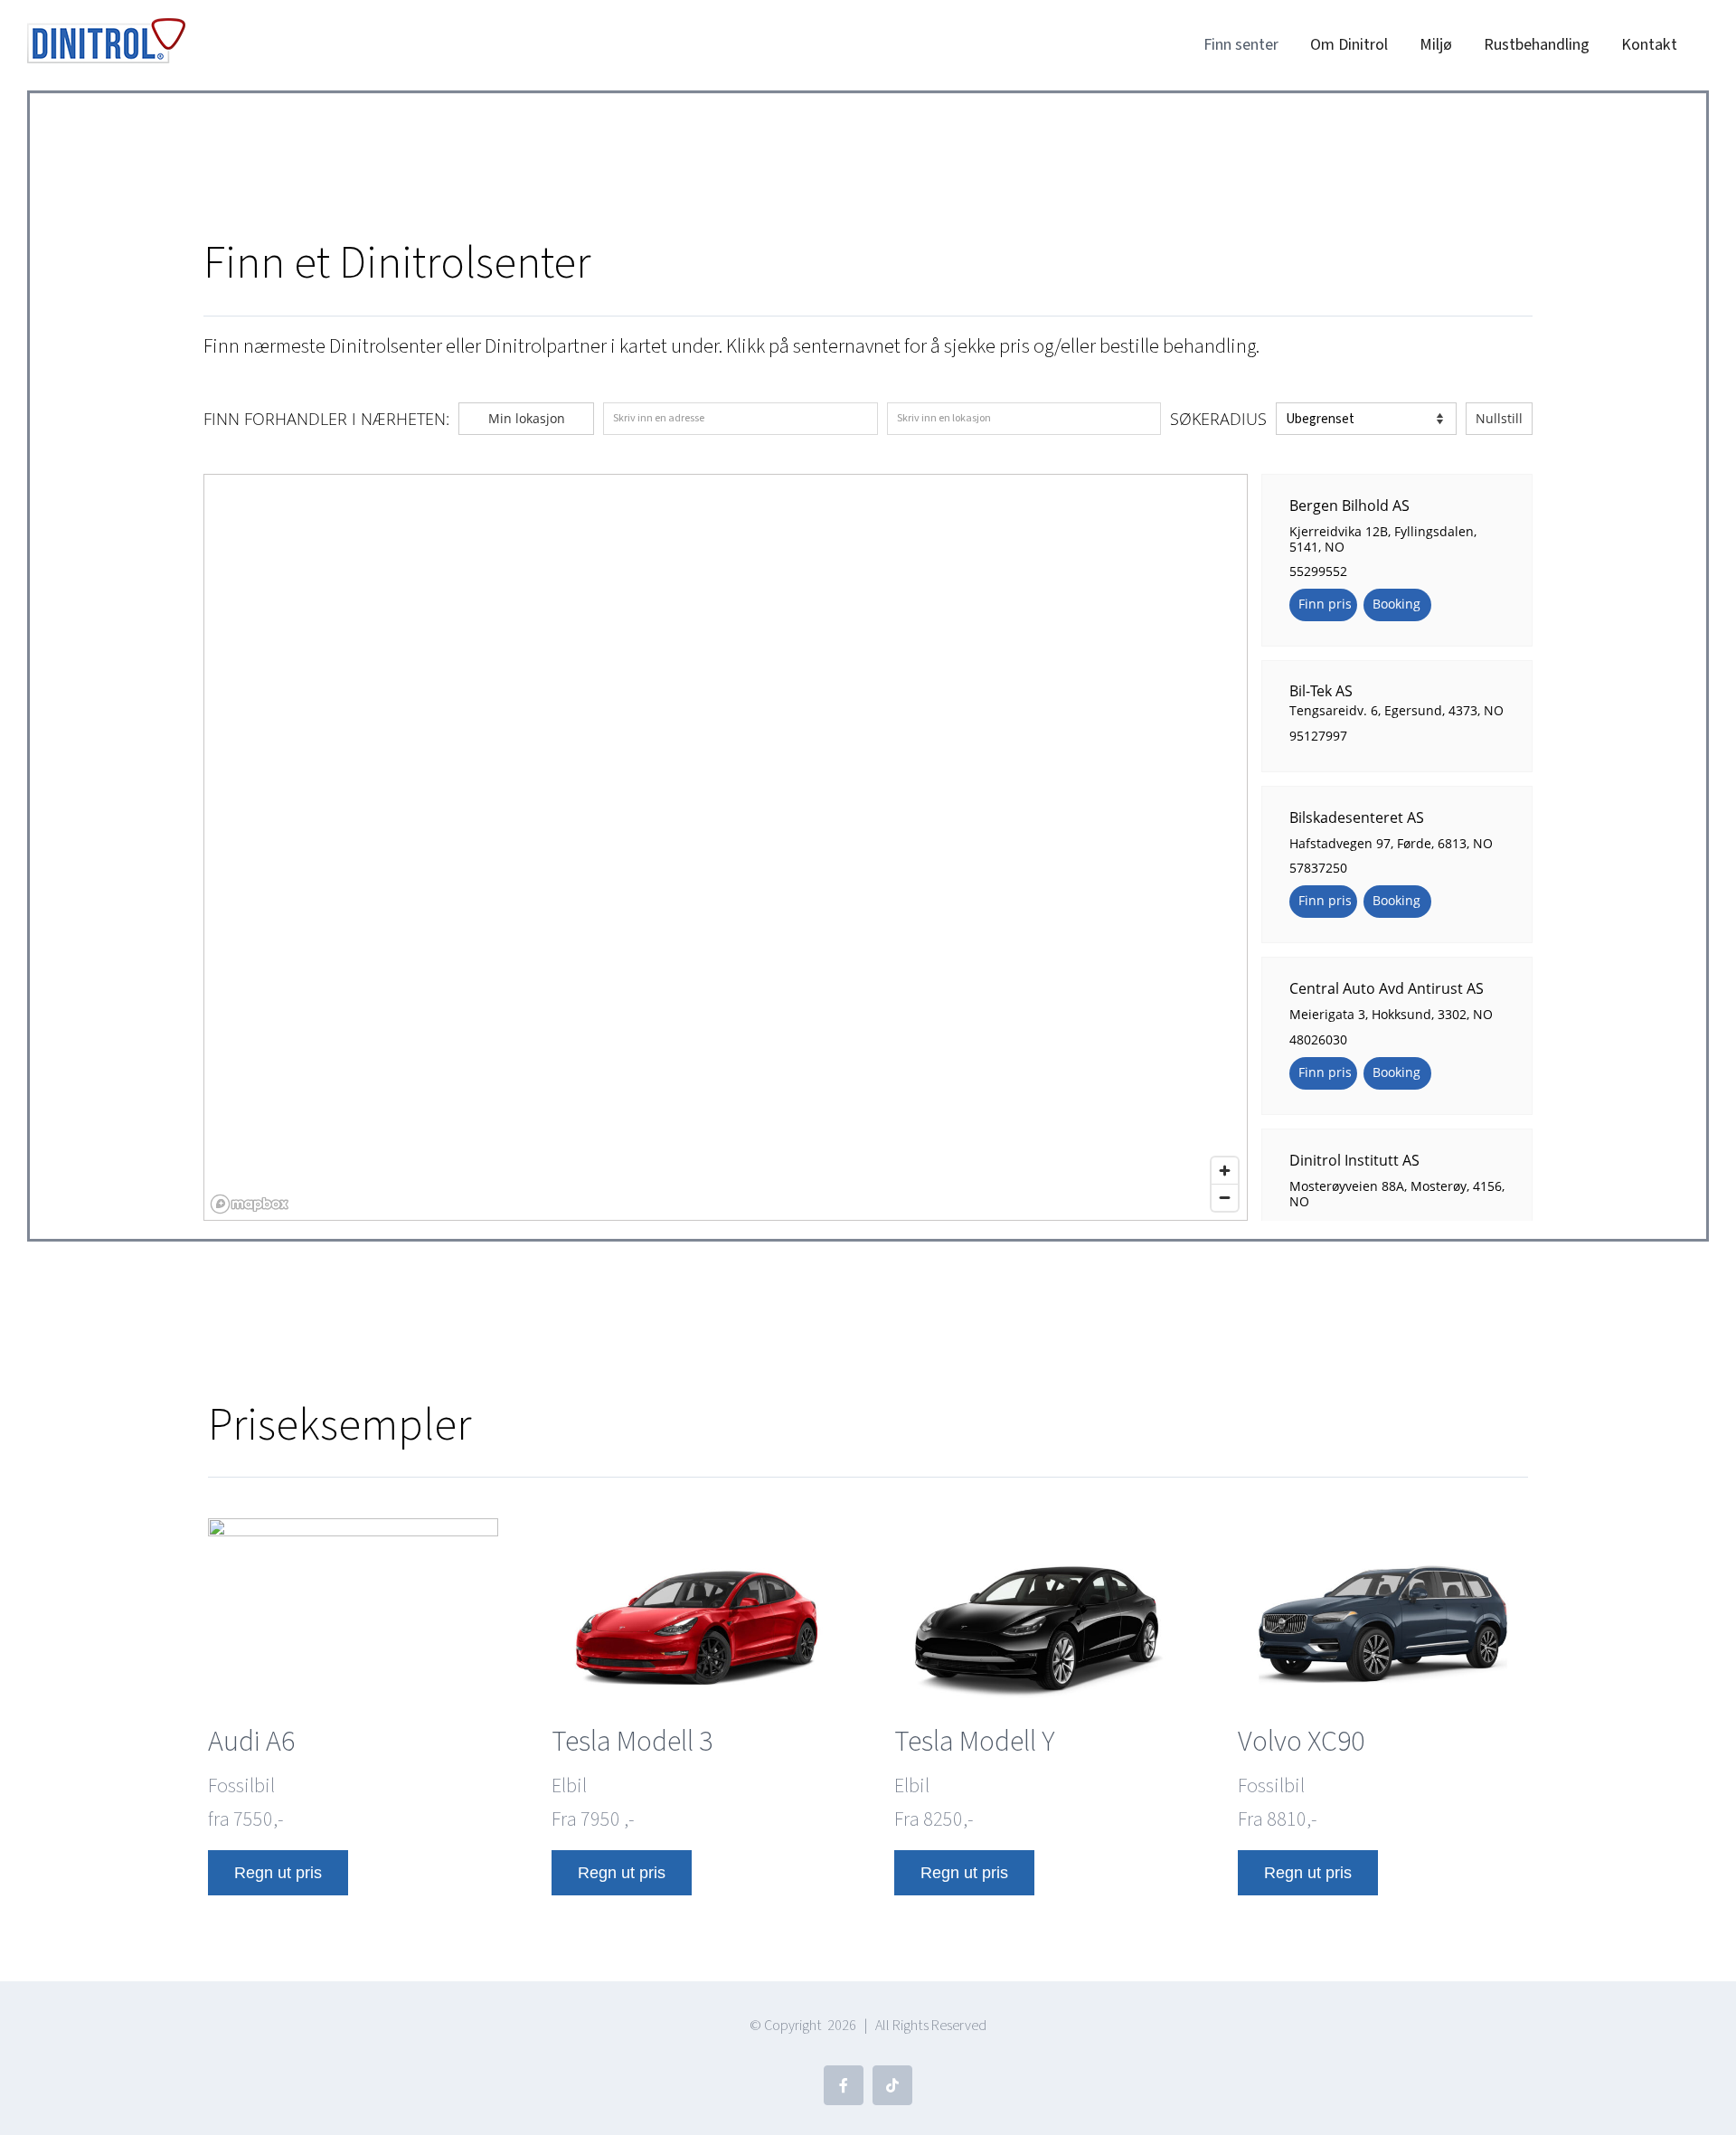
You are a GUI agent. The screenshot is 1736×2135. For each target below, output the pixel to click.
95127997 (1318, 736)
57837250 (1318, 868)
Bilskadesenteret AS (1357, 817)
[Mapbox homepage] (250, 1204)
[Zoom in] (1225, 1171)
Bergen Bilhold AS (1349, 505)
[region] (726, 848)
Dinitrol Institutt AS (1354, 1160)
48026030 (1318, 1039)
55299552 (1318, 571)
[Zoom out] (1225, 1197)
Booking (1396, 604)
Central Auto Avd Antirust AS (1387, 988)
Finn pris (1325, 604)
